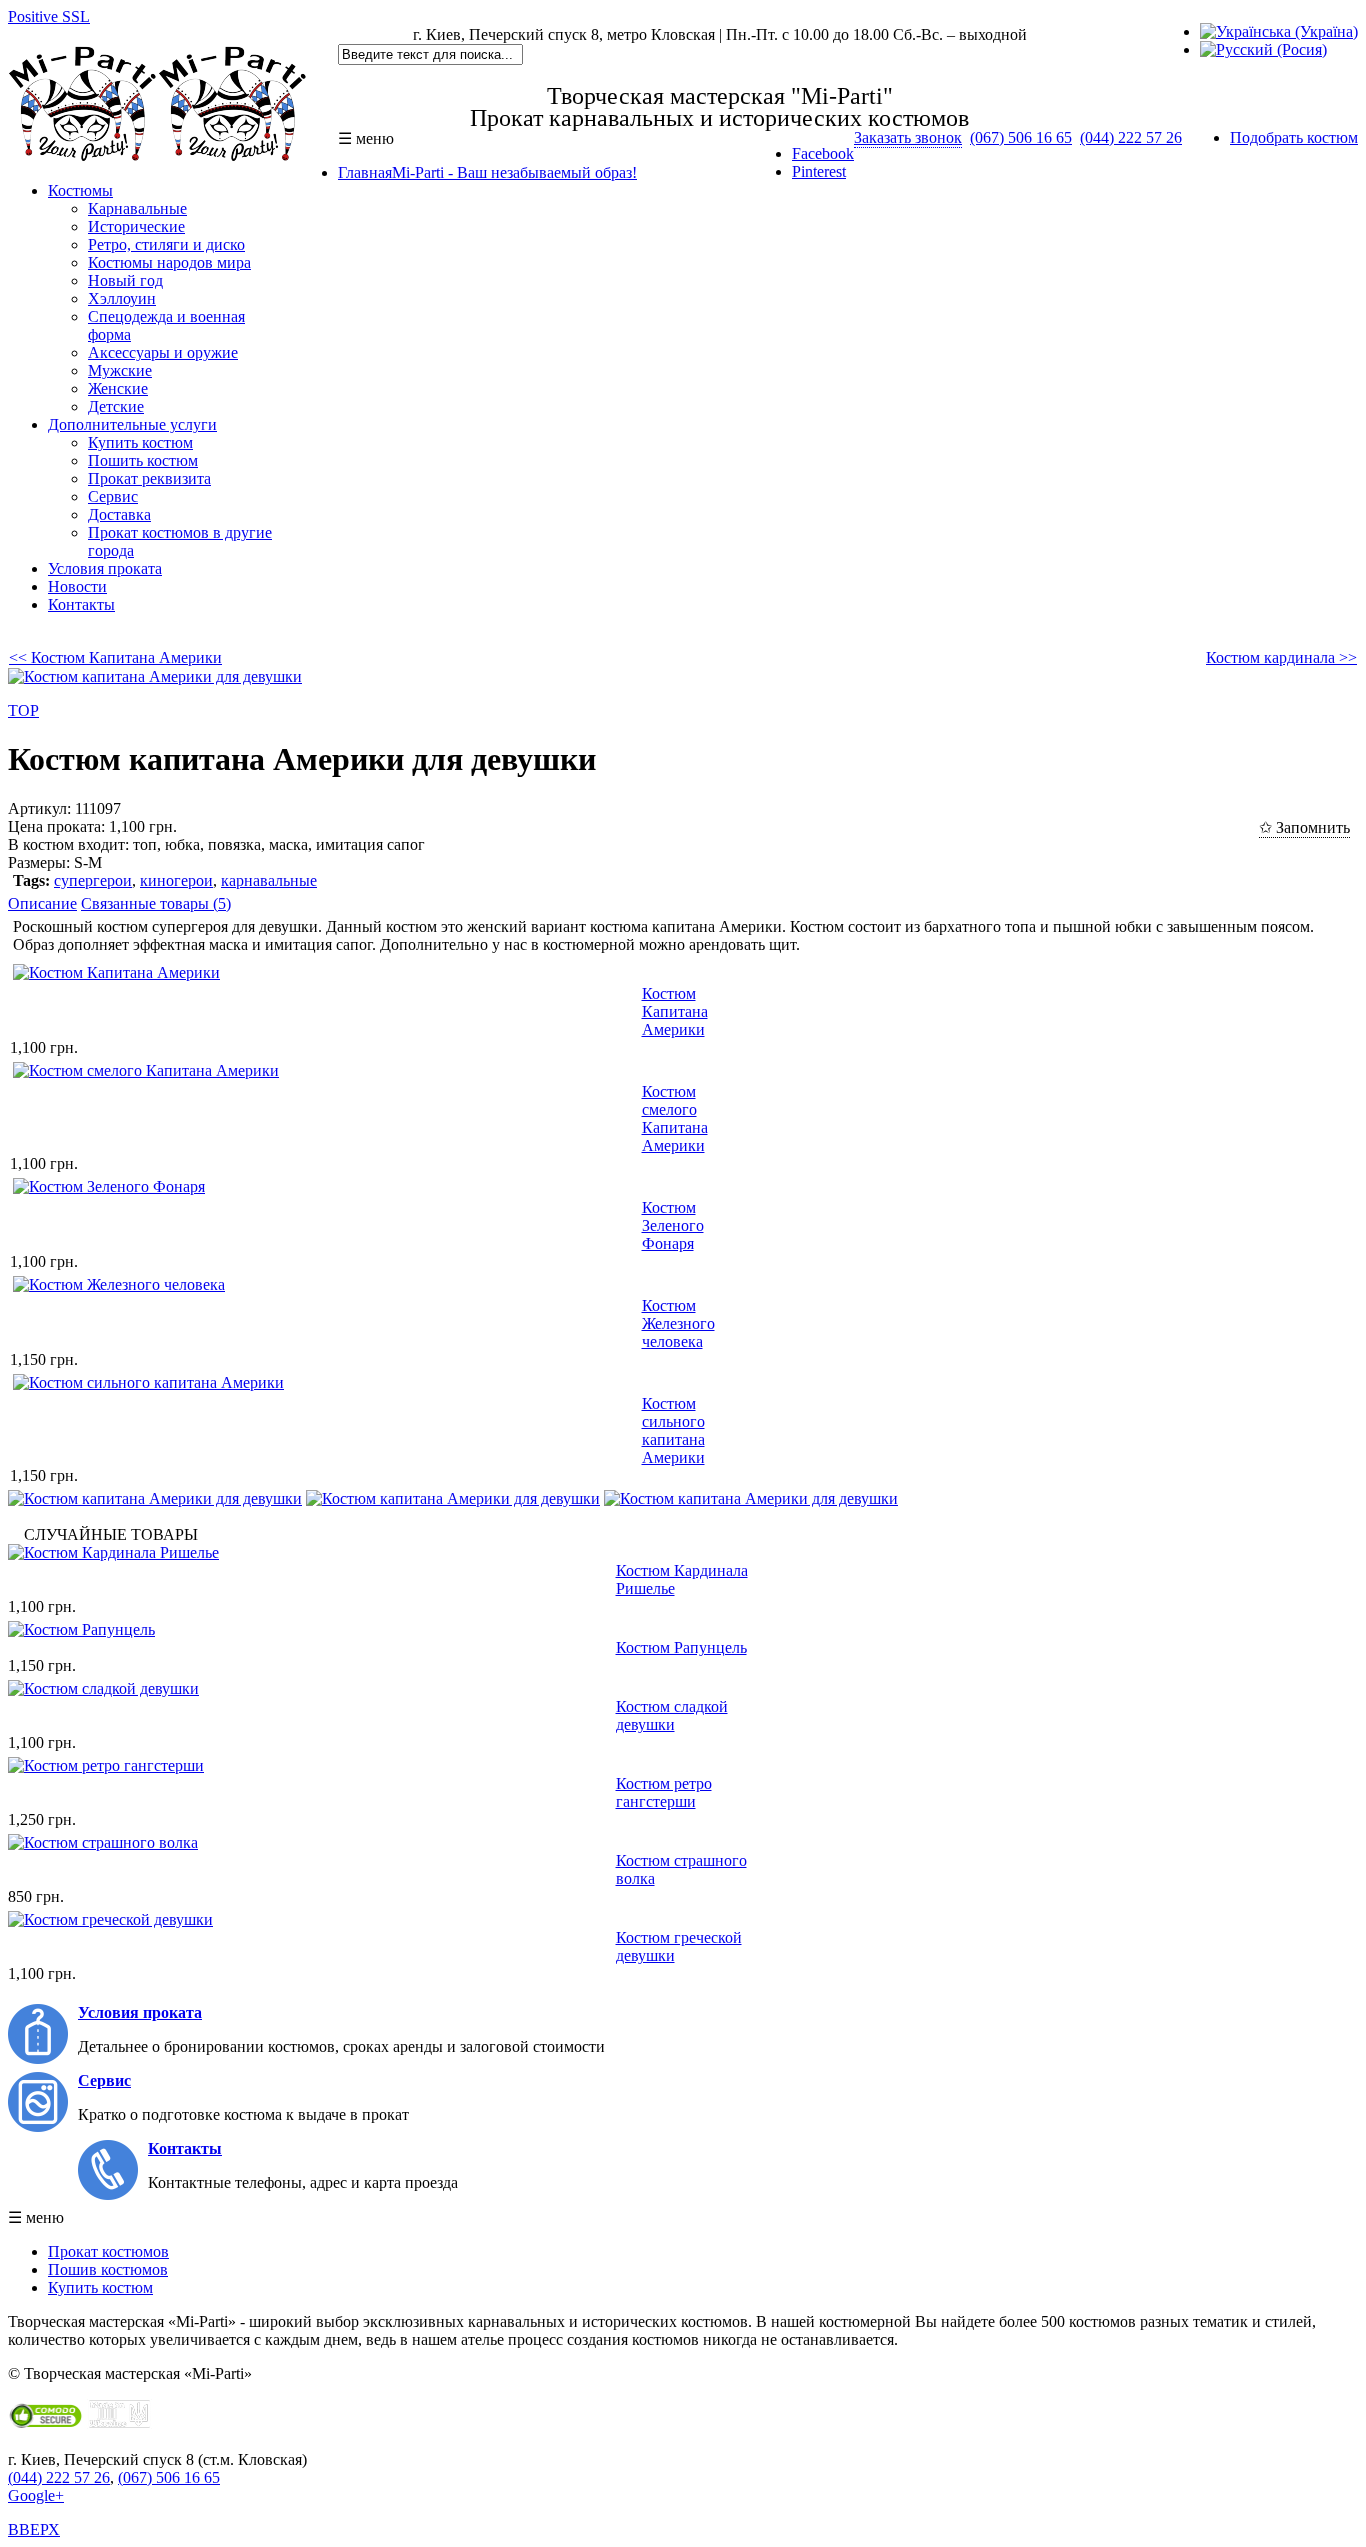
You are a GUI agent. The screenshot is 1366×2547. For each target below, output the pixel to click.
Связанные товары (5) (156, 903)
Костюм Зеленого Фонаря (673, 1225)
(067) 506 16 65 (1021, 137)
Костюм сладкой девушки (672, 1715)
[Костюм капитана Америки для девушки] (155, 1498)
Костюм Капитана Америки (675, 1011)
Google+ (36, 2495)
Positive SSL (49, 16)
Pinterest (819, 171)
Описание (42, 903)
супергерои (93, 880)
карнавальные (269, 880)
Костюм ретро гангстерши (664, 1792)
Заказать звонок (908, 137)
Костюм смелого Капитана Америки (675, 1118)
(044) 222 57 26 (1131, 137)
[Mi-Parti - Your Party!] (158, 156)
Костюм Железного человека (678, 1323)
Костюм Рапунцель (681, 1647)
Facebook (823, 153)
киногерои (176, 880)
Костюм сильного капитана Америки (673, 1430)
